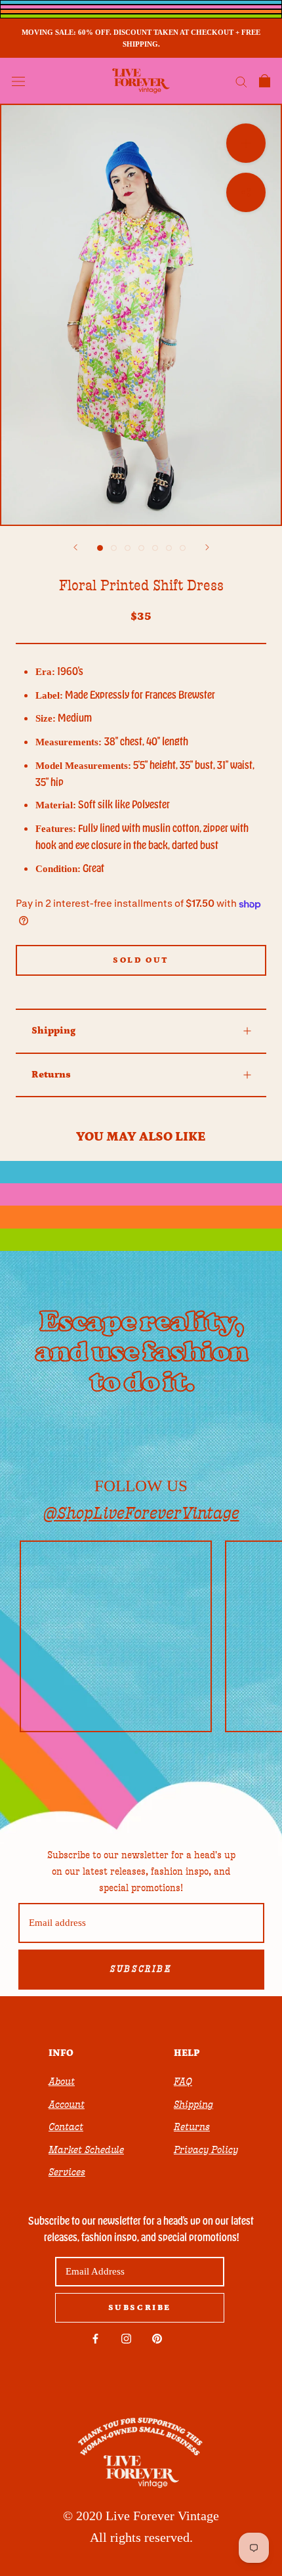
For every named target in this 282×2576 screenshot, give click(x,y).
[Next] (207, 547)
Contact (66, 2127)
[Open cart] (265, 81)
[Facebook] (95, 2338)
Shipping (53, 1031)
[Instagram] (126, 2338)
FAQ (183, 2082)
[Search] (241, 81)
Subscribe (141, 1969)
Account (67, 2105)
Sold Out (141, 960)
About (62, 2082)
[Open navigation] (18, 81)
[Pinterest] (157, 2338)
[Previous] (75, 547)
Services (67, 2172)
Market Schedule (86, 2150)
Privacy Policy (206, 2150)
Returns (51, 1075)
